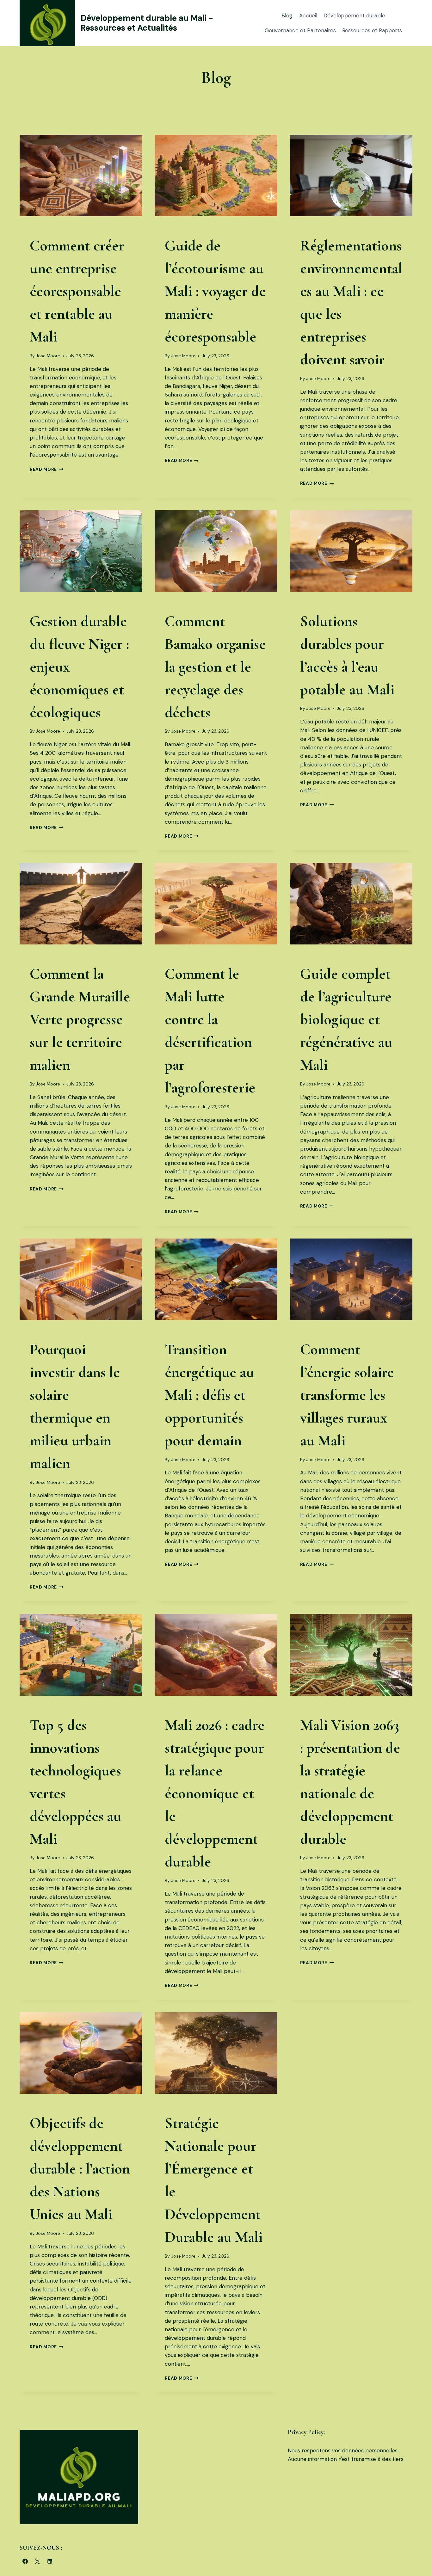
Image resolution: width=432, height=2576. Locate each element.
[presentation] (81, 175)
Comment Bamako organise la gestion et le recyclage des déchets (215, 667)
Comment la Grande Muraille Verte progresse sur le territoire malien (80, 1019)
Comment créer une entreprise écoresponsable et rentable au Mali (77, 291)
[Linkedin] (50, 2561)
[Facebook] (25, 2561)
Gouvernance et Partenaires (300, 30)
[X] (37, 2561)
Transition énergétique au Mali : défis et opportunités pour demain (209, 1395)
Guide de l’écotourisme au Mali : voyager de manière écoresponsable (215, 291)
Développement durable (354, 15)
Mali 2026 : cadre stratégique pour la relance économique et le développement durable (215, 1793)
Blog (287, 15)
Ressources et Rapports (372, 30)
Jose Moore (48, 356)
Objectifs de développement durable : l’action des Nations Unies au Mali (80, 2169)
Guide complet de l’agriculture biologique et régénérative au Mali (346, 1019)
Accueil (308, 15)
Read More (47, 469)
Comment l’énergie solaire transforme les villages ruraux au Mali (347, 1395)
